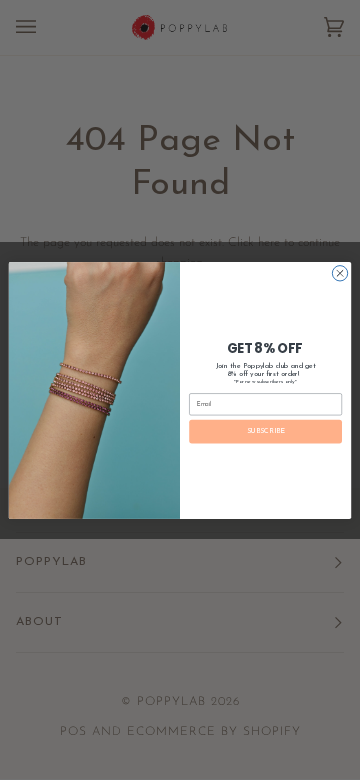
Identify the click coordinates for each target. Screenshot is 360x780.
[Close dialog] (339, 272)
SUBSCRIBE (266, 430)
